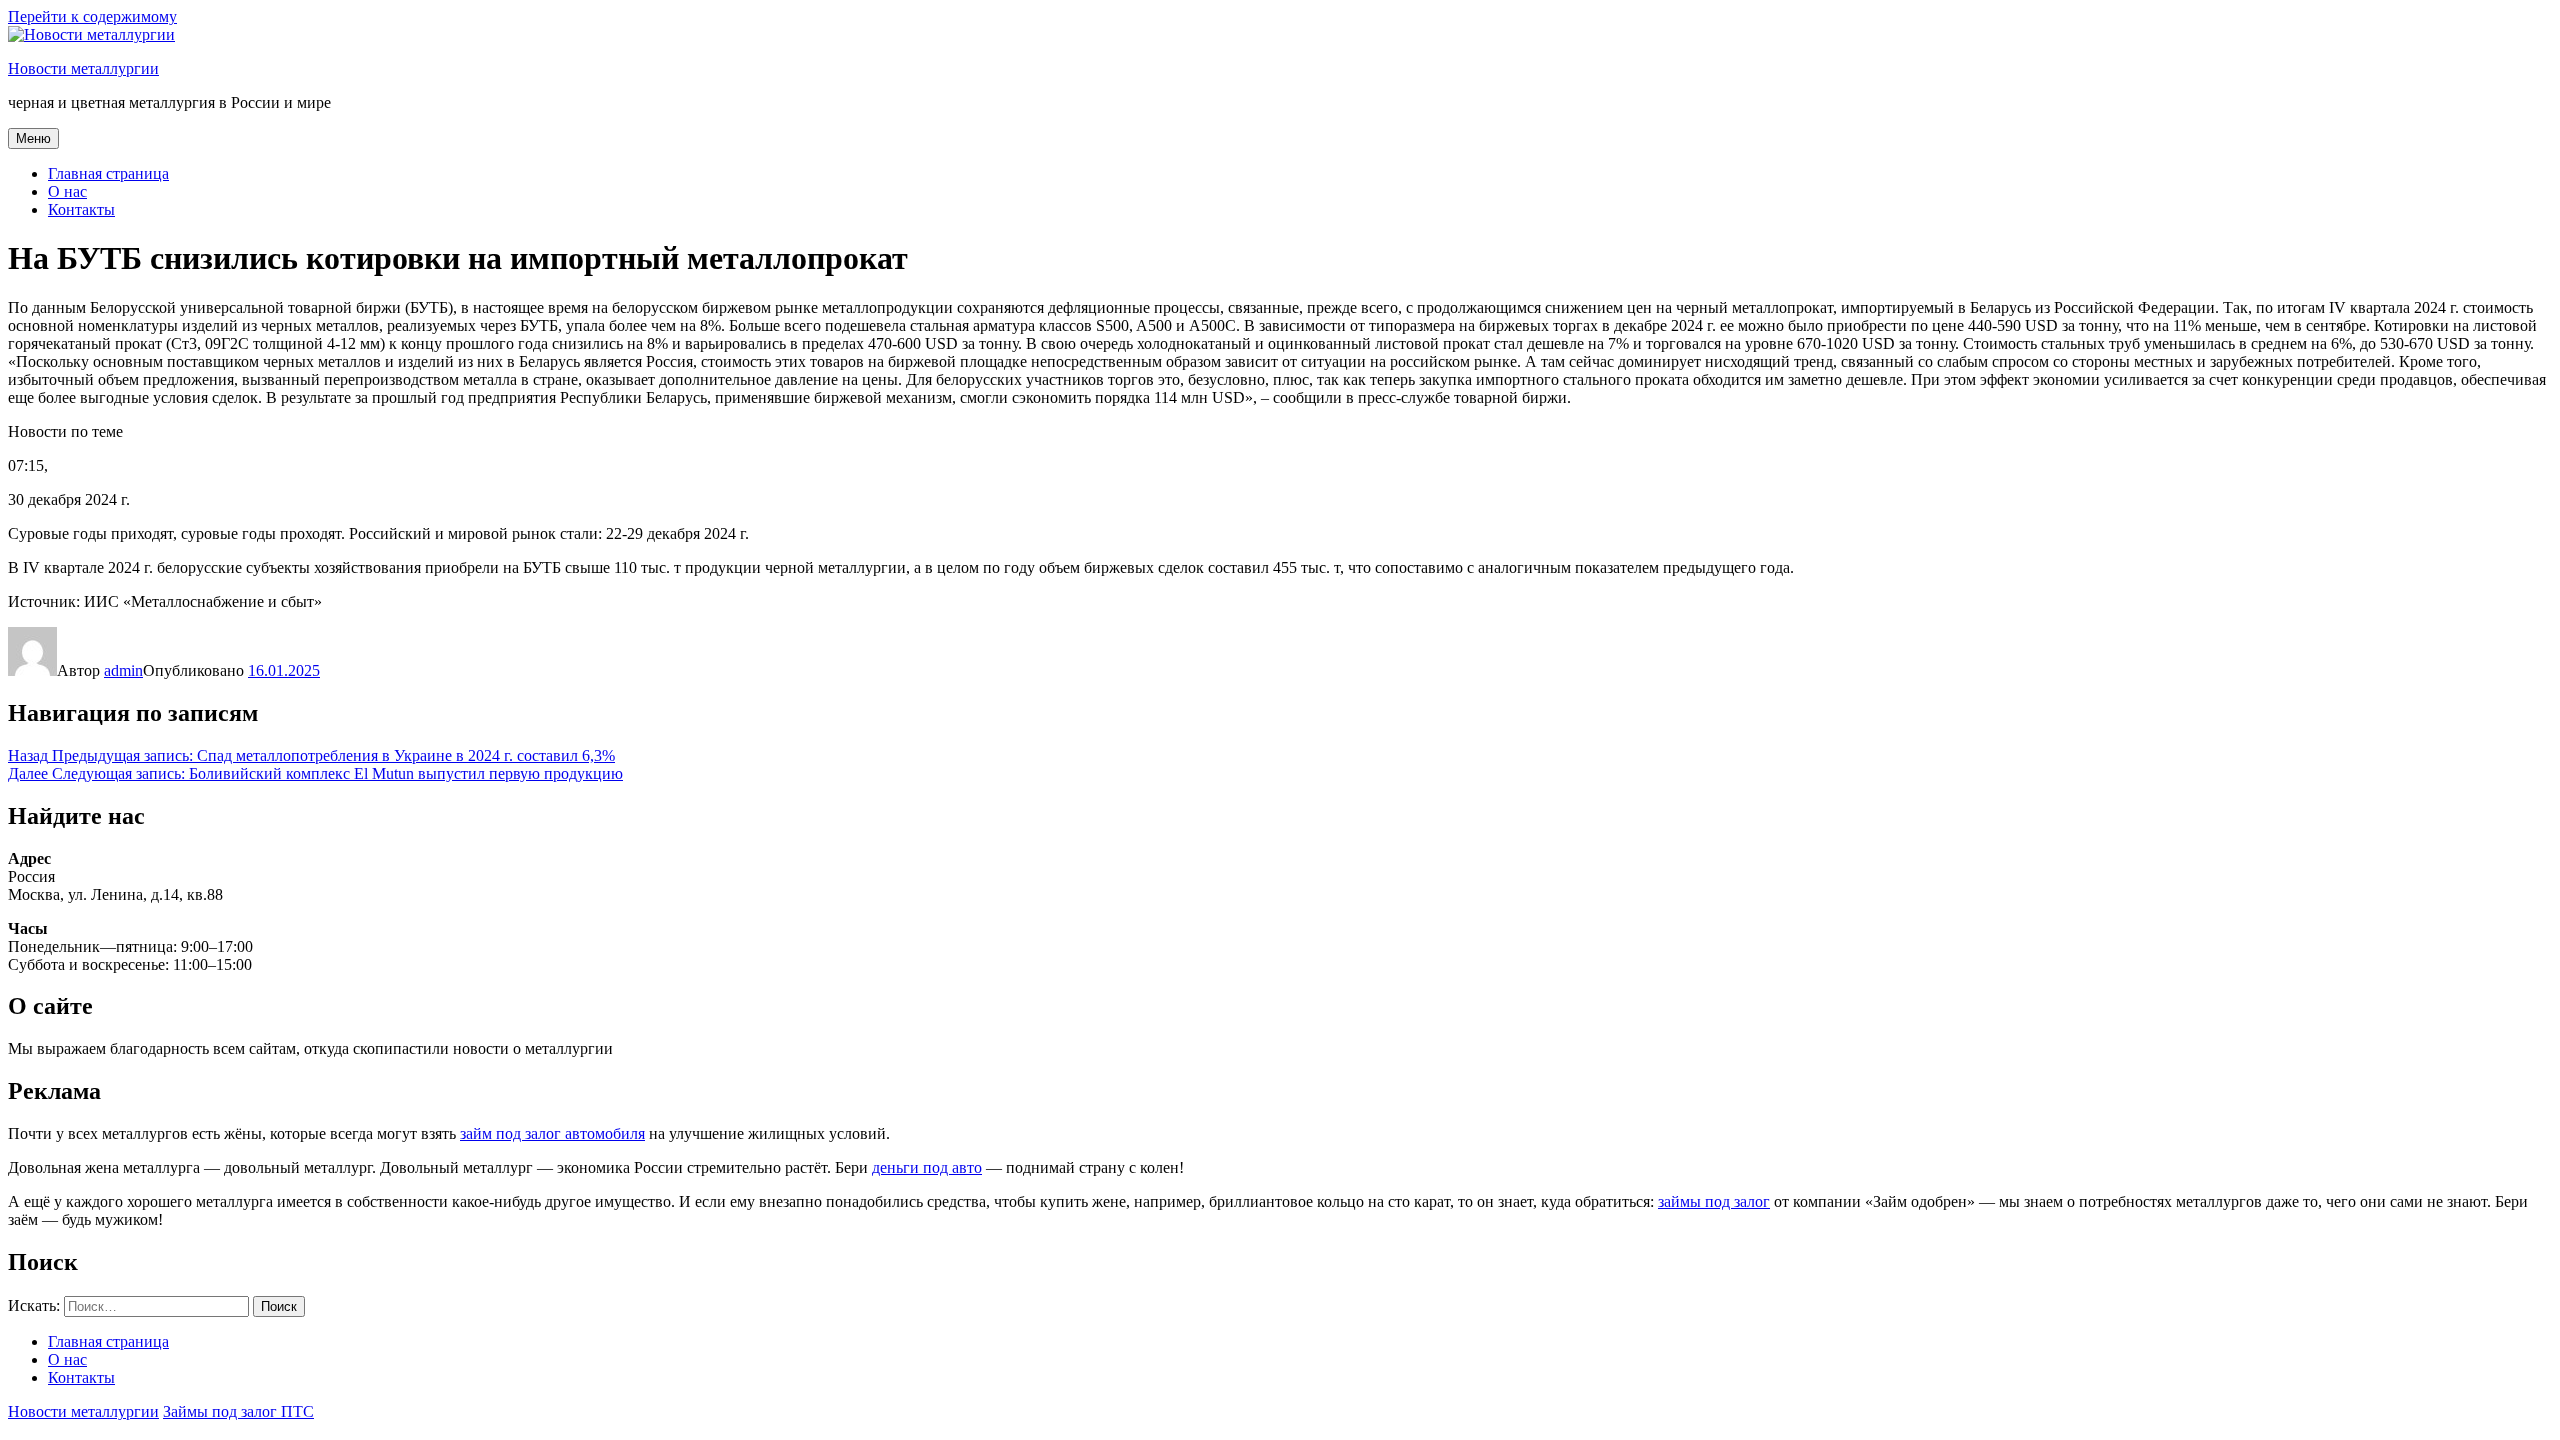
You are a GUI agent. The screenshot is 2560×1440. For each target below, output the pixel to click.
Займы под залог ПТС (238, 1411)
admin (123, 670)
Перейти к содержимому (92, 16)
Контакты (81, 209)
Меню (33, 138)
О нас (67, 191)
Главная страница (108, 173)
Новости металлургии (83, 68)
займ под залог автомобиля (552, 1133)
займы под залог (1714, 1201)
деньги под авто (927, 1167)
